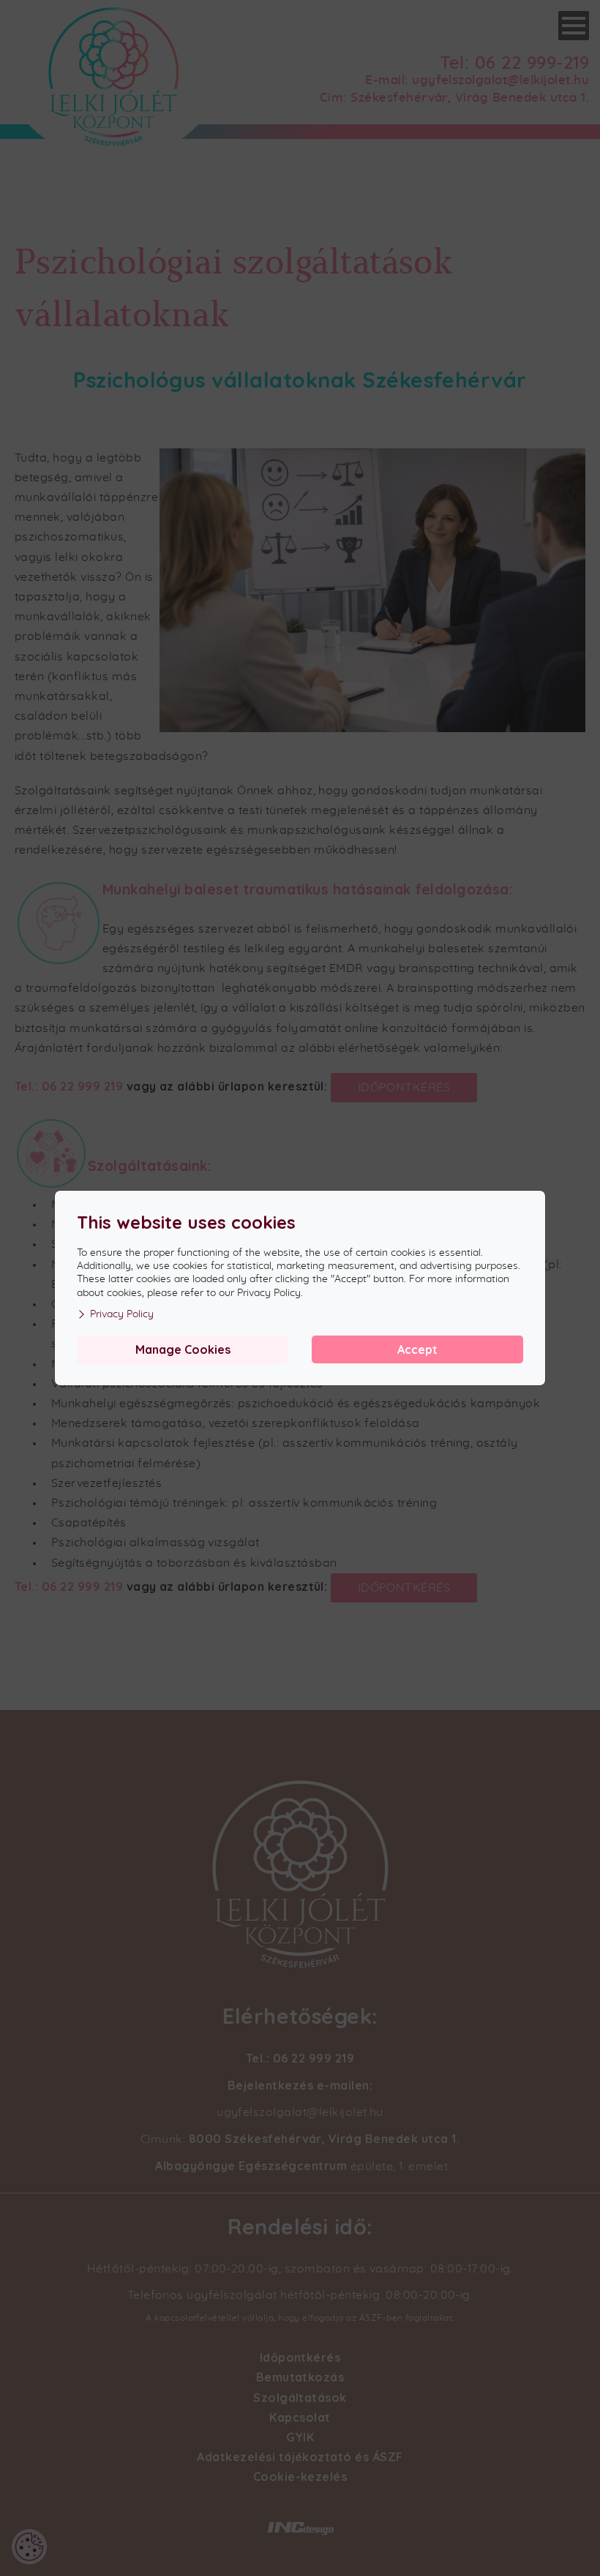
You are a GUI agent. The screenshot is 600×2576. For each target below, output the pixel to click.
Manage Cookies (183, 1349)
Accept (417, 1349)
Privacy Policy (122, 1314)
